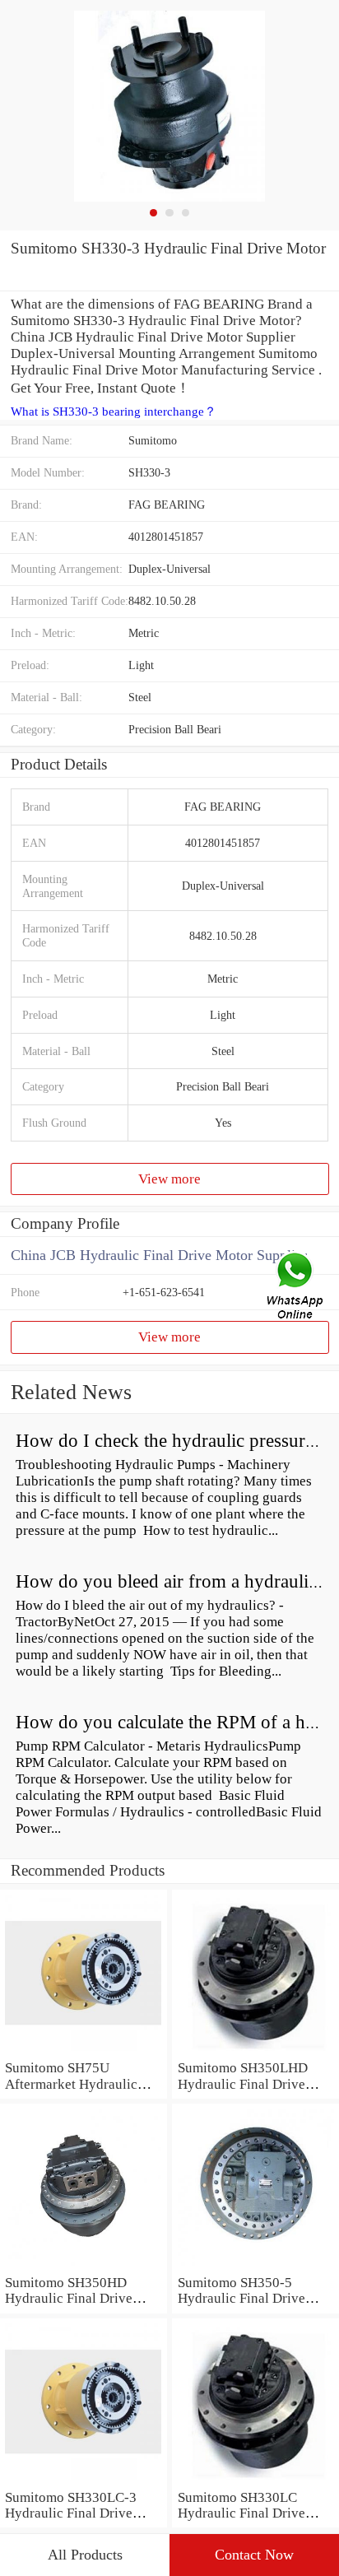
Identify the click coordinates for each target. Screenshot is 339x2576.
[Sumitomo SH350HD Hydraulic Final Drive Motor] (84, 2266)
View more (169, 1179)
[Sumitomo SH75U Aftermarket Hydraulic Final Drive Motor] (84, 2051)
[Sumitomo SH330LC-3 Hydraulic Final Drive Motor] (84, 2481)
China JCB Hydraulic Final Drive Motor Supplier (159, 1255)
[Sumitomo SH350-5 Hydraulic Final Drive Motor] (255, 2266)
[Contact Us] (296, 1288)
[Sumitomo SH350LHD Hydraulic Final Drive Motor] (255, 2051)
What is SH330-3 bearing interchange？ (114, 412)
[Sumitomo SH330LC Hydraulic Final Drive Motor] (255, 2481)
